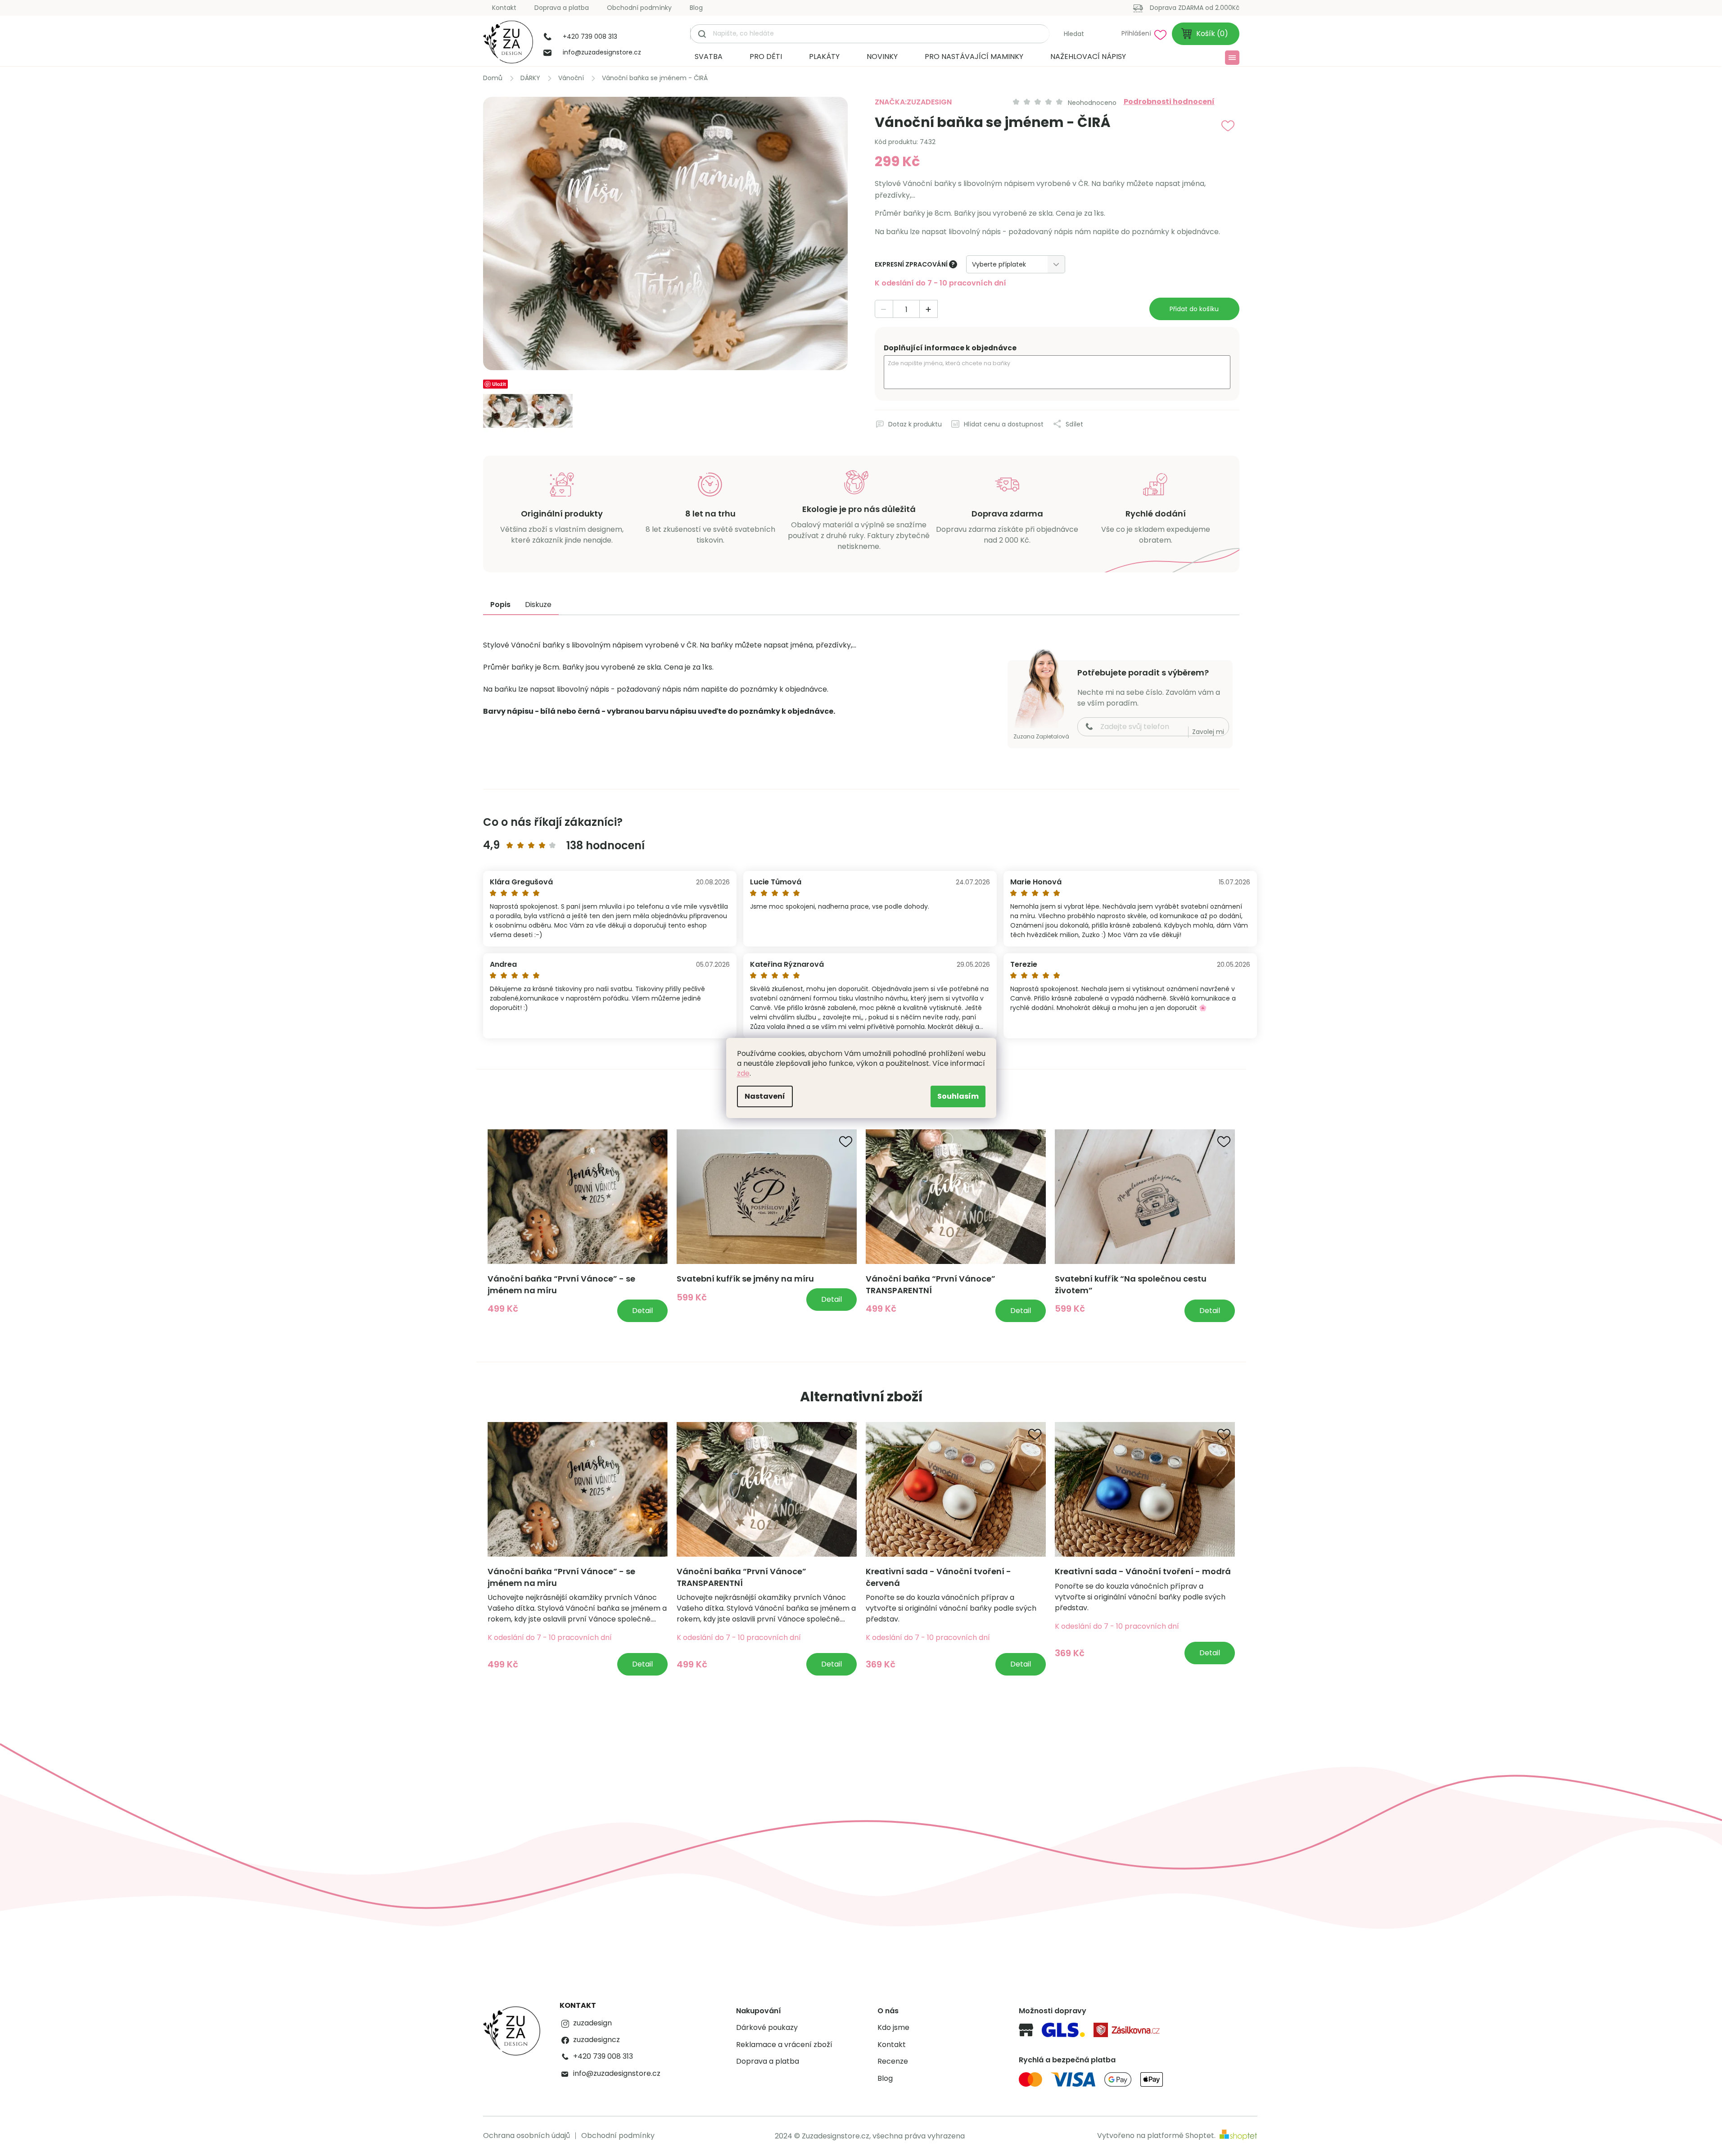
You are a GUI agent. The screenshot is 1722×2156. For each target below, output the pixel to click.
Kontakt (504, 8)
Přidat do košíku (1194, 309)
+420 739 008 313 (603, 2056)
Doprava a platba (562, 8)
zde (743, 1073)
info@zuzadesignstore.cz (617, 2074)
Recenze (893, 2061)
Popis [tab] (500, 605)
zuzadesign (592, 2023)
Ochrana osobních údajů (527, 2136)
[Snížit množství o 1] (884, 309)
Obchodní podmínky (639, 8)
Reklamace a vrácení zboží (784, 2045)
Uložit (499, 384)
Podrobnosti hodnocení (1169, 102)
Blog (696, 8)
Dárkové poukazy (767, 2028)
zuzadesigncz (597, 2040)
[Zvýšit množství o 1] (928, 309)
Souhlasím (958, 1096)
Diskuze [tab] (538, 605)
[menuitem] (709, 57)
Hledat (1074, 34)
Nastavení (765, 1096)
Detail (642, 1311)
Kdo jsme (893, 2028)
